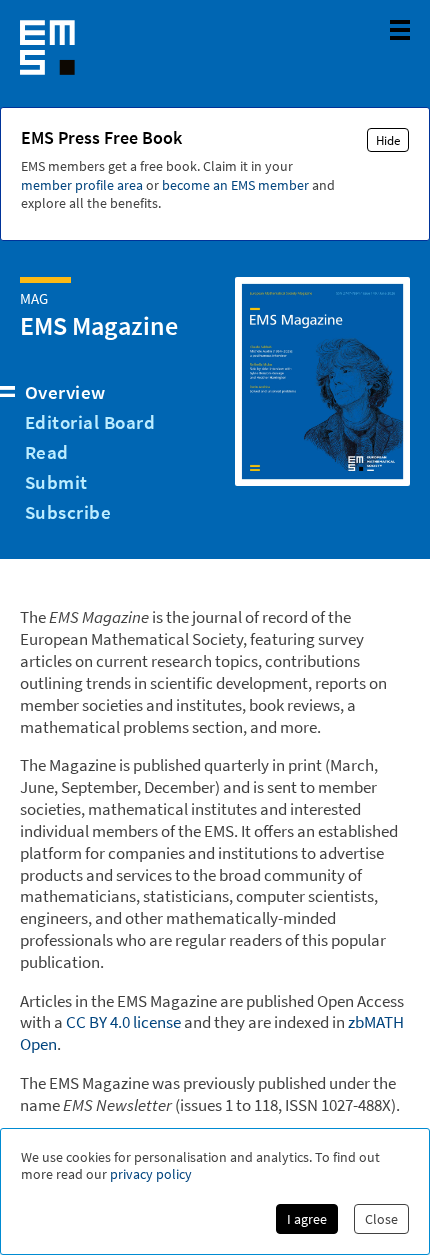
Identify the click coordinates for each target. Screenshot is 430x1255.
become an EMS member (235, 185)
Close (381, 1219)
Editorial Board (90, 422)
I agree (307, 1219)
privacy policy (151, 1174)
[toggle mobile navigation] (400, 30)
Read (47, 452)
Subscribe (68, 512)
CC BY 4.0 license (123, 1022)
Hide (388, 140)
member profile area (82, 185)
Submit (56, 482)
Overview (65, 392)
